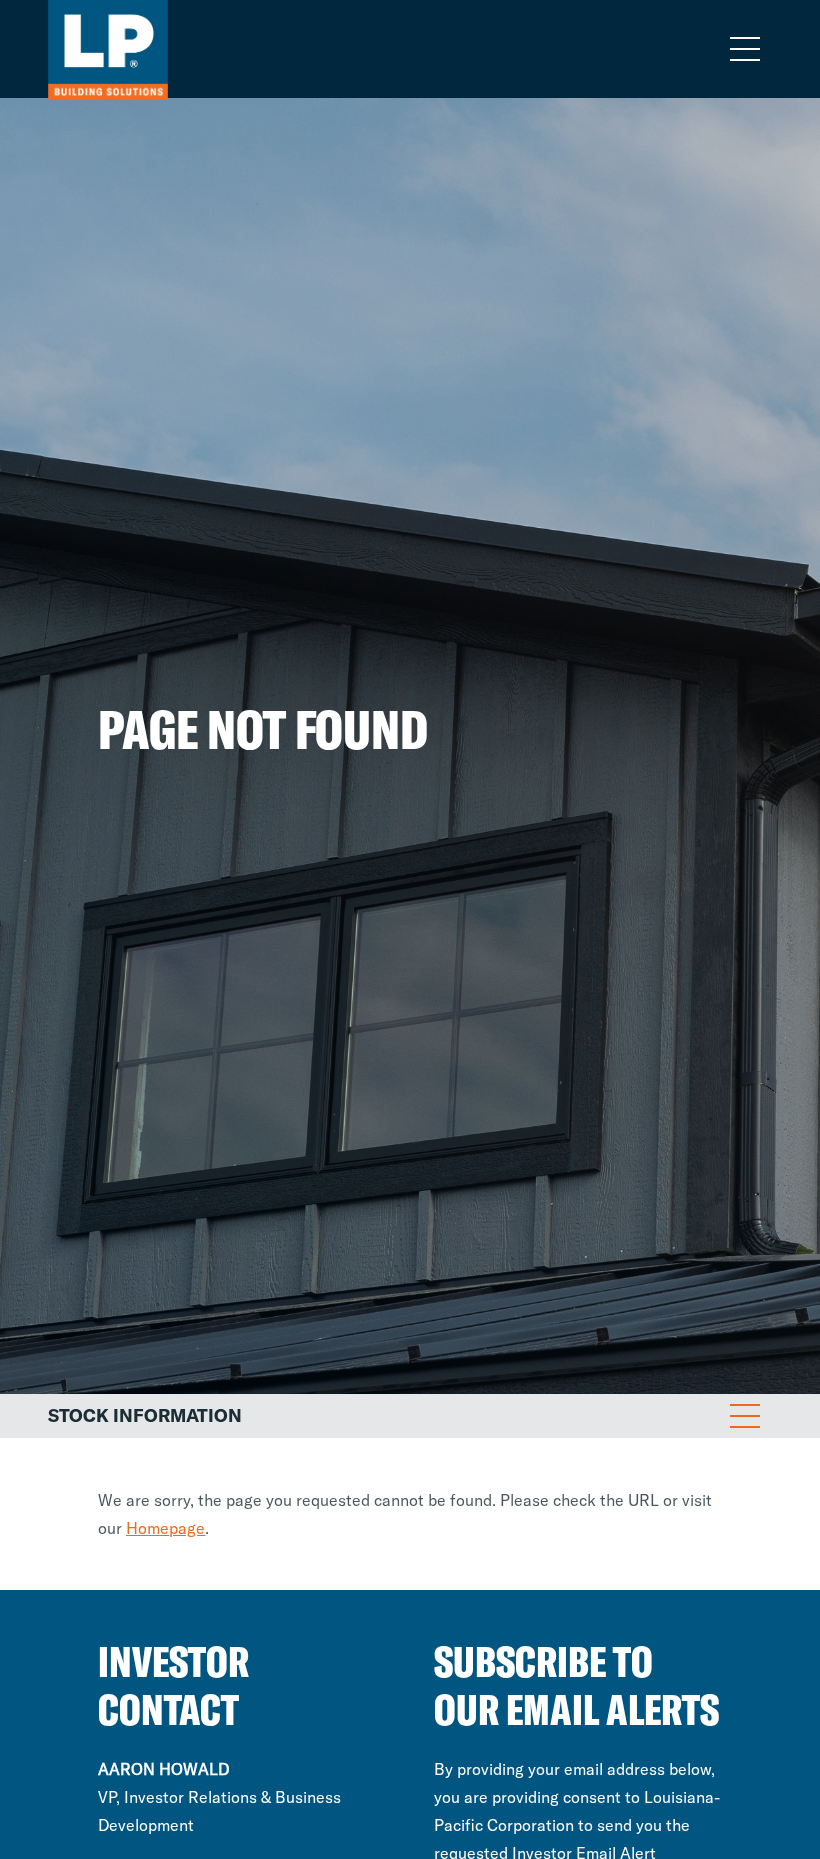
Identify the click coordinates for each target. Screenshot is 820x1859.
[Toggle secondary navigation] (745, 1416)
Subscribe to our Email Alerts (576, 1686)
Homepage (165, 1528)
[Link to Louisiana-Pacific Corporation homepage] (70, 49)
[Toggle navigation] (745, 49)
